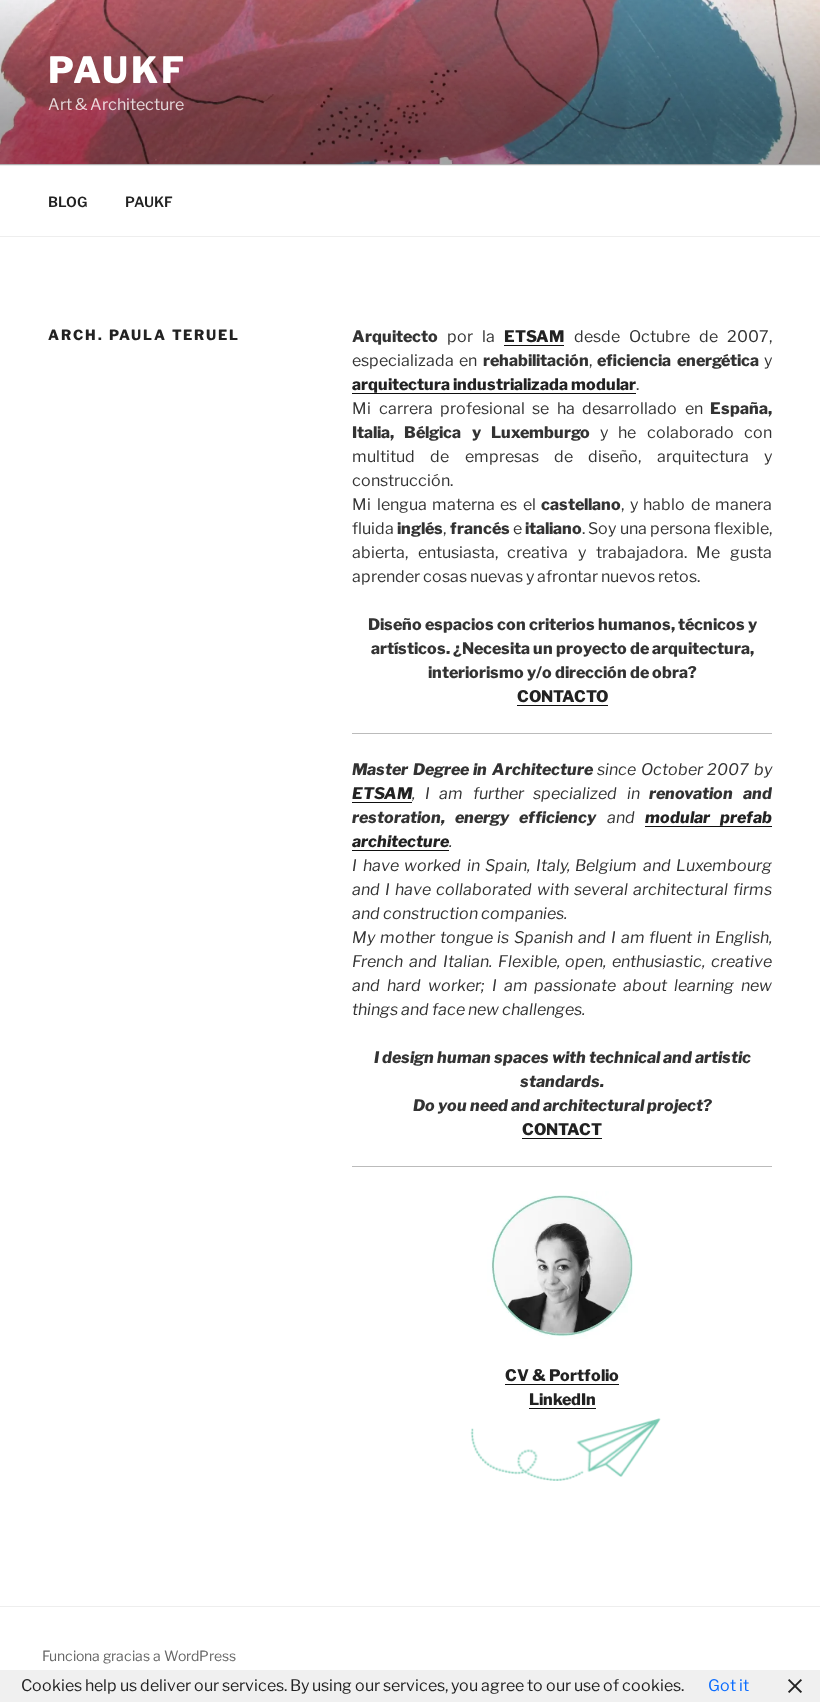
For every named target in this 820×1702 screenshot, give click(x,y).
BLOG (67, 201)
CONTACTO (562, 696)
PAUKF (149, 201)
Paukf (117, 70)
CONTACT (562, 1129)
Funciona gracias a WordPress (139, 1655)
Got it (728, 1685)
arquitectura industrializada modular (494, 384)
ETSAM (534, 336)
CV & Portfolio (562, 1375)
